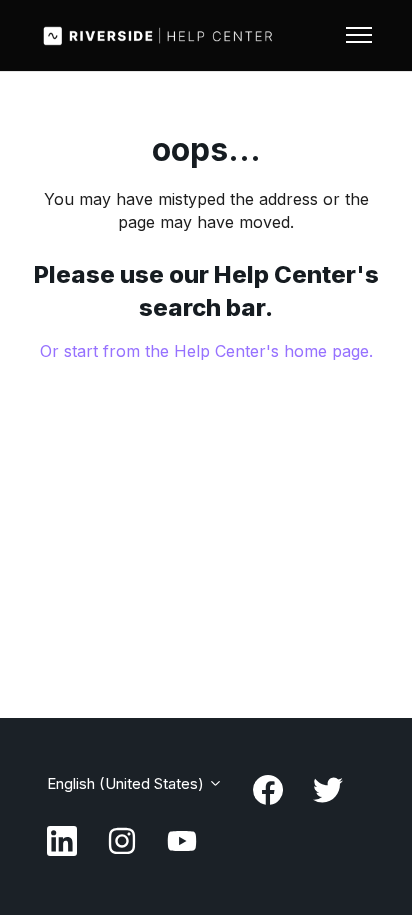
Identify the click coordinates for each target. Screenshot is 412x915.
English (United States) (127, 783)
